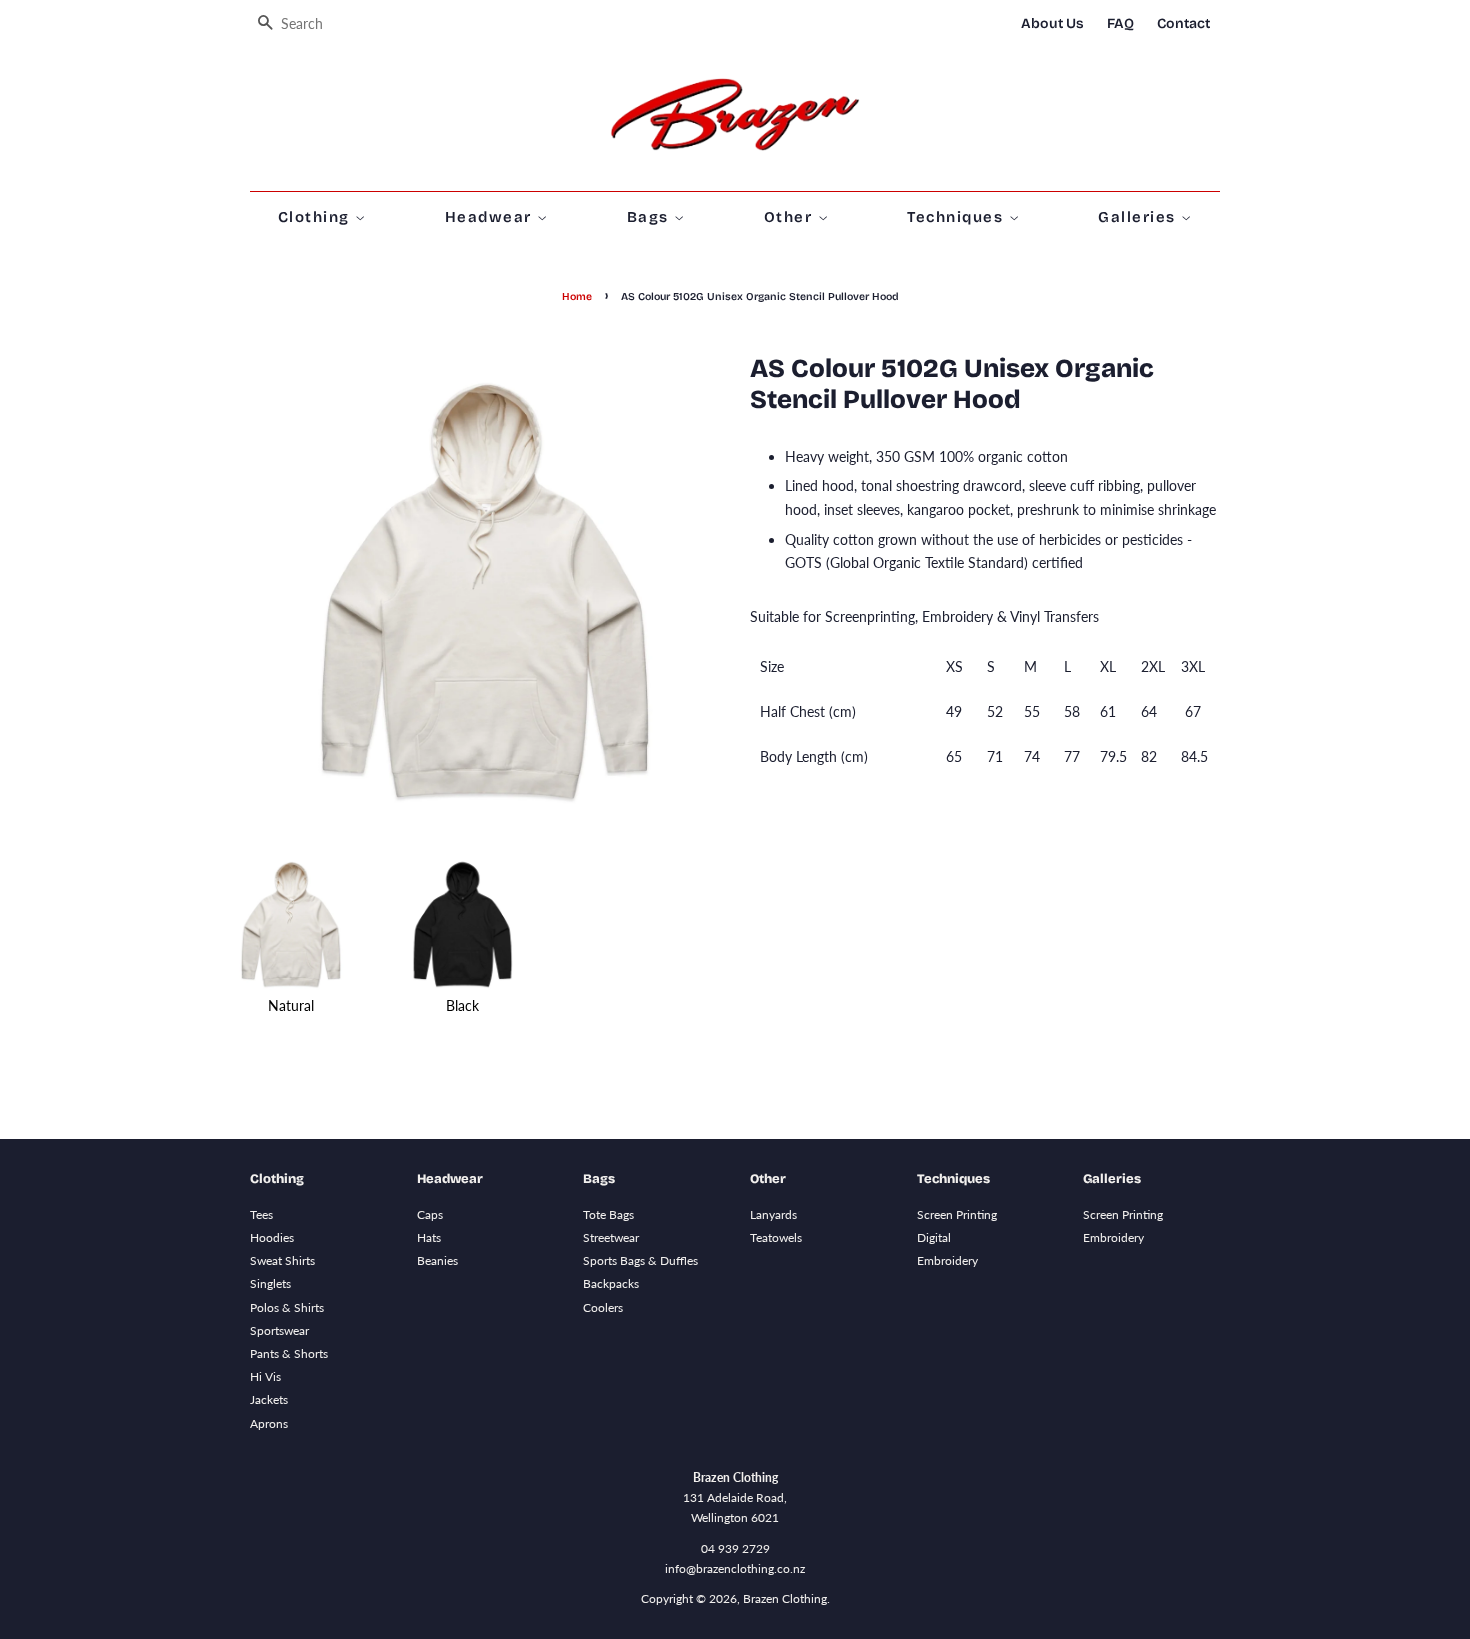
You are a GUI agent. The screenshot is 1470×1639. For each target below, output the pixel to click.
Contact (1183, 23)
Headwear (491, 217)
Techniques (958, 217)
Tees (261, 1214)
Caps (430, 1214)
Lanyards (773, 1214)
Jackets (269, 1399)
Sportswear (279, 1330)
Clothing (317, 217)
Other (791, 217)
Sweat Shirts (282, 1260)
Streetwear (611, 1237)
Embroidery (947, 1260)
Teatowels (776, 1237)
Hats (429, 1237)
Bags (651, 217)
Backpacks (611, 1283)
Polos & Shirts (287, 1307)
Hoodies (272, 1237)
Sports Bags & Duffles (640, 1260)
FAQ (1120, 23)
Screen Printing (957, 1214)
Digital (934, 1237)
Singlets (270, 1283)
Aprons (269, 1423)
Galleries (1139, 217)
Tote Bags (608, 1214)
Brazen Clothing (785, 1598)
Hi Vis (265, 1376)
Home (577, 296)
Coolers (603, 1307)
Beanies (437, 1260)
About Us (1052, 23)
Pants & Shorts (289, 1353)
